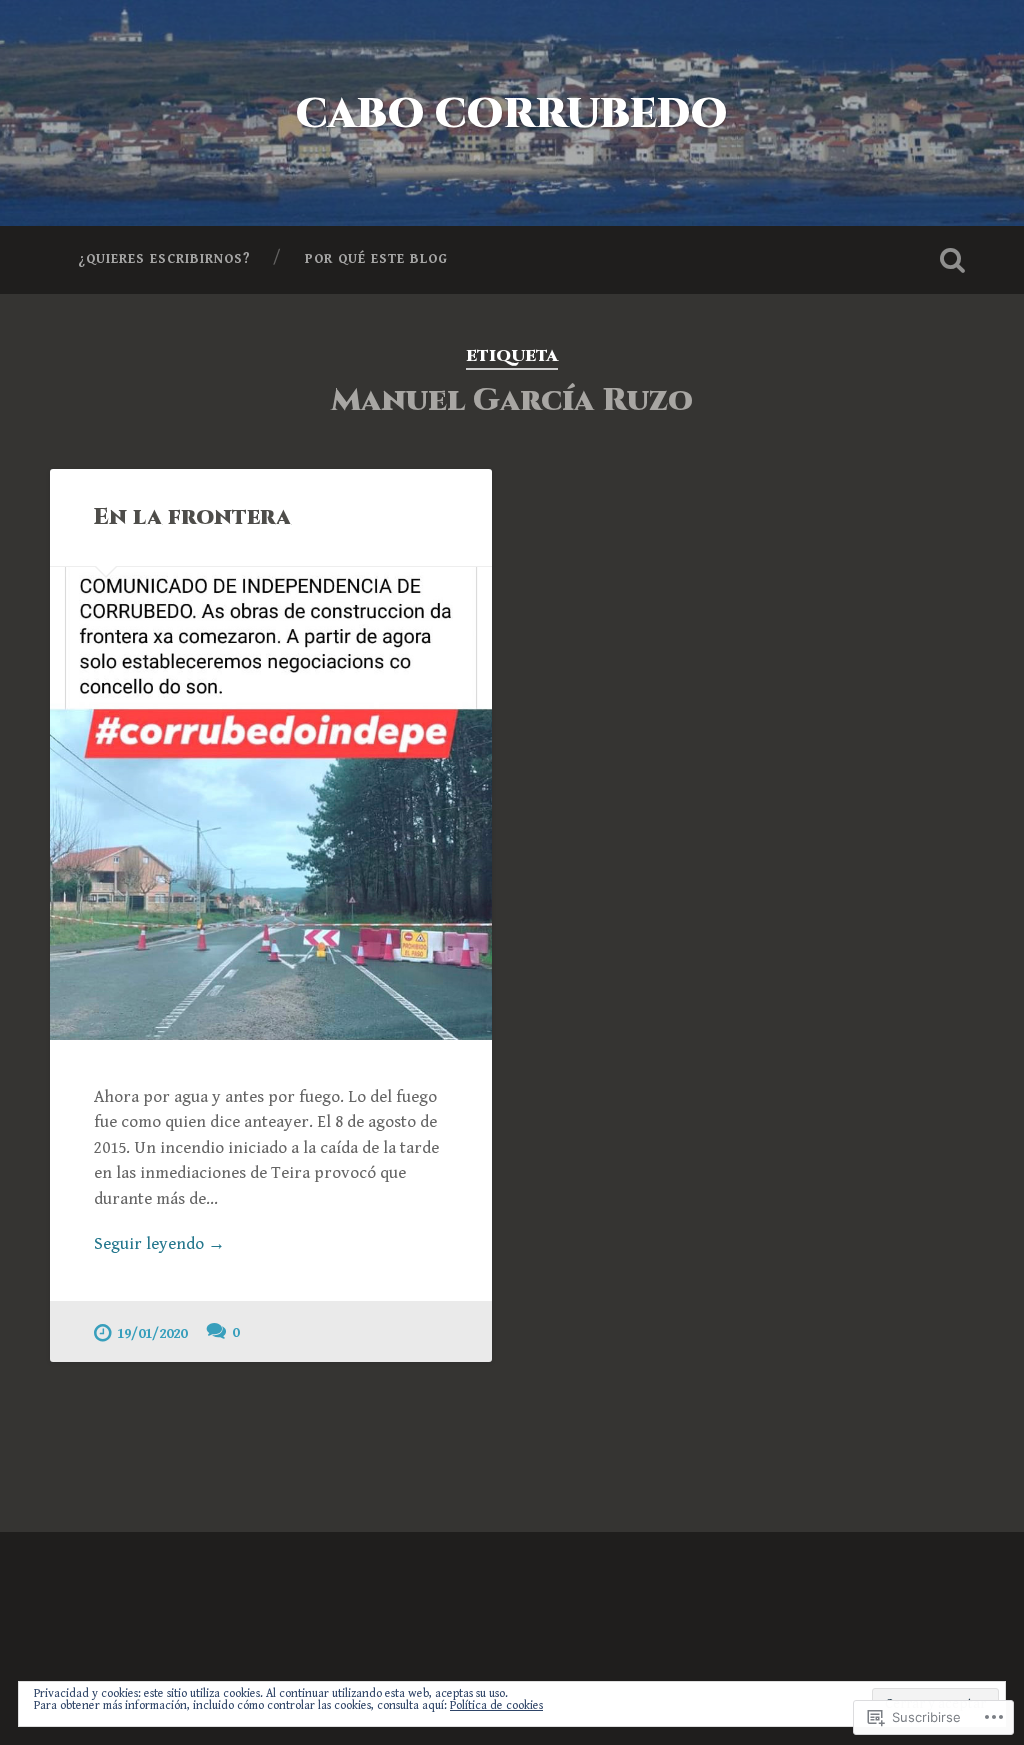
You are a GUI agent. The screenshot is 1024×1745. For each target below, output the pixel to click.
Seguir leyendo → (159, 1244)
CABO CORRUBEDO (512, 114)
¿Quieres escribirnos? (164, 259)
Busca (953, 260)
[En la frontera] (271, 803)
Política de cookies (496, 1705)
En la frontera (192, 517)
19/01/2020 (152, 1333)
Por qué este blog (376, 259)
